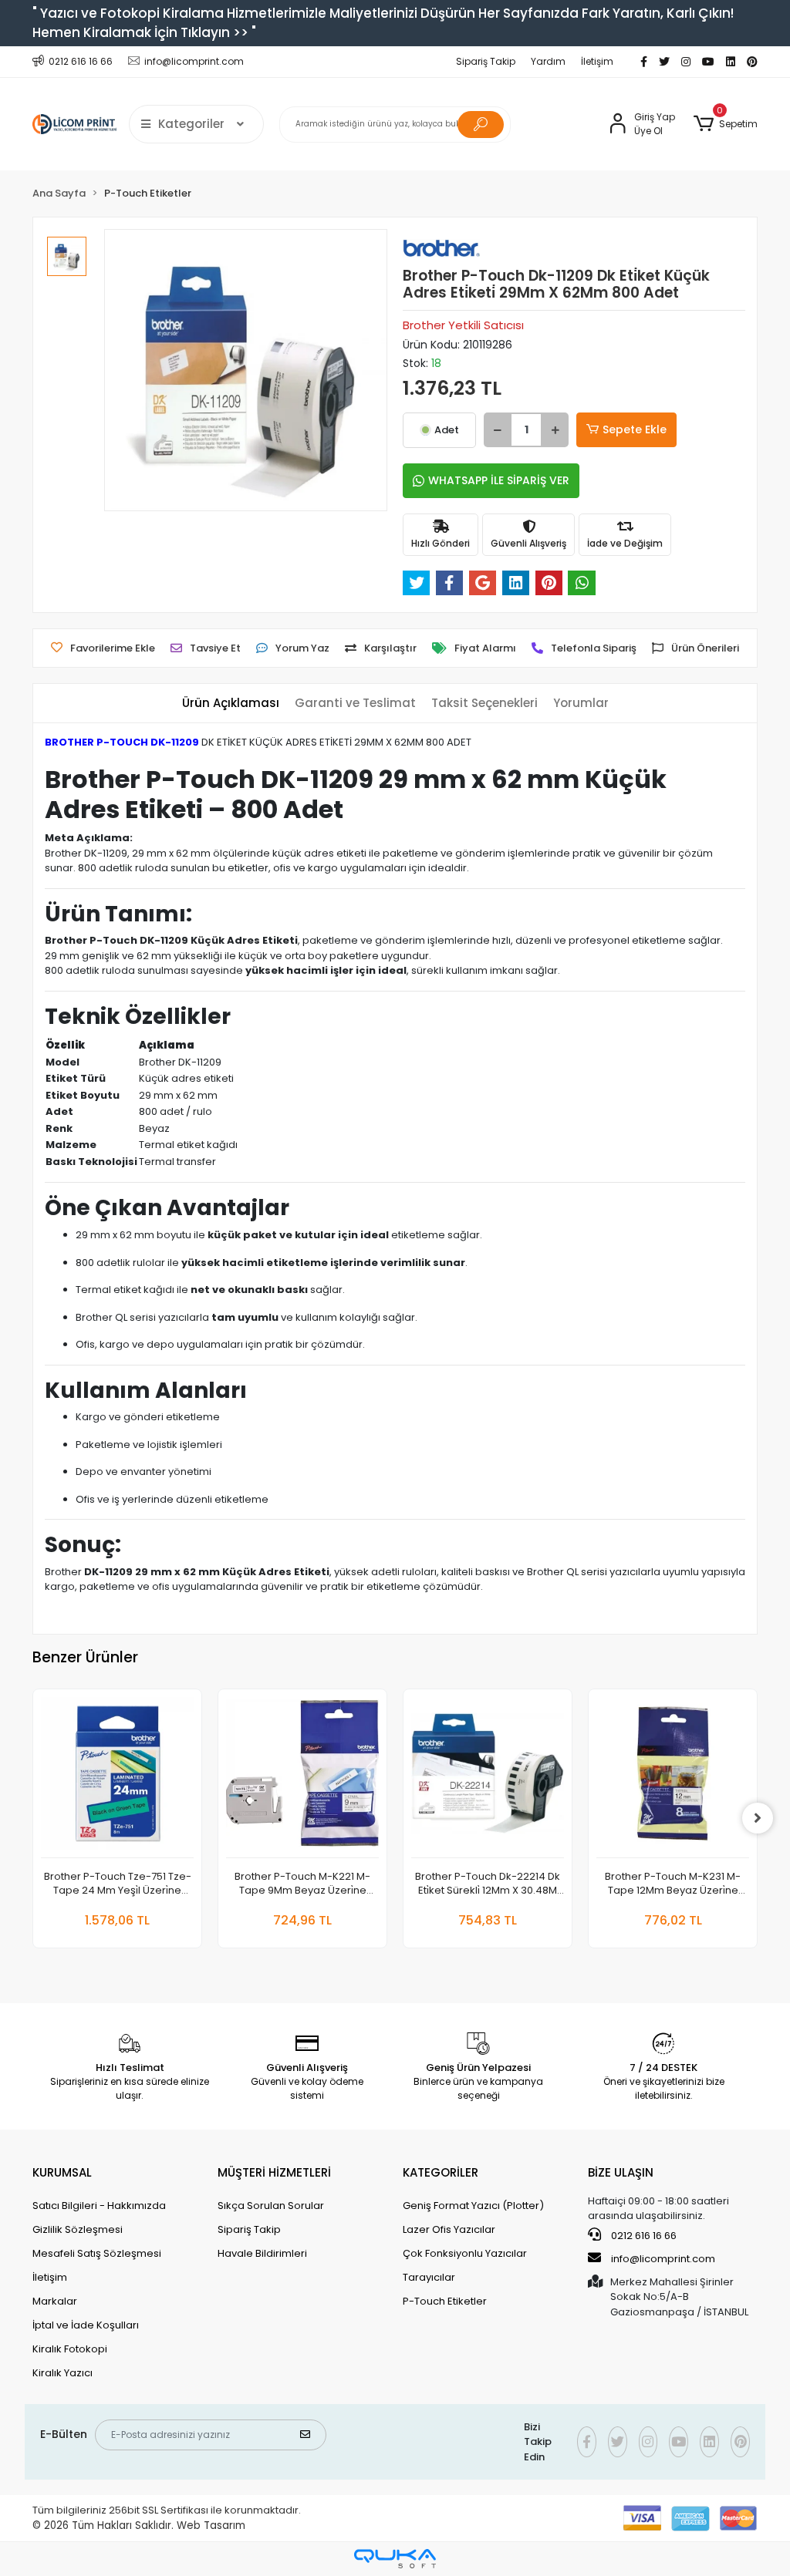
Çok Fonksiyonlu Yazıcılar (465, 2253)
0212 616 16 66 (643, 2236)
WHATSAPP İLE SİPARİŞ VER (499, 480)
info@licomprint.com (663, 2259)
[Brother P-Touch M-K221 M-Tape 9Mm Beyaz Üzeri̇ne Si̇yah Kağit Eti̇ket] (302, 1778)
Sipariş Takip (486, 61)
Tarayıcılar (429, 2277)
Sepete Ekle (635, 429)
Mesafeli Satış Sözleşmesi (97, 2253)
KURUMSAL (62, 2172)
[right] (758, 1818)
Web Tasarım (211, 2525)
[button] (726, 124)
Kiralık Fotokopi (70, 2349)
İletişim (597, 61)
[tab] (231, 704)
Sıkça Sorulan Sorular (271, 2206)
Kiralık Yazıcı (62, 2373)
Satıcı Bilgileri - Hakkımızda (99, 2206)
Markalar (55, 2301)
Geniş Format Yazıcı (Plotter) (473, 2206)
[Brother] (441, 247)
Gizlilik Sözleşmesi (78, 2229)
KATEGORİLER (441, 2172)
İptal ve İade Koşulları (86, 2325)
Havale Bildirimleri (262, 2253)
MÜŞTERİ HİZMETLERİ (274, 2172)
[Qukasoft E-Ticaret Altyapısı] (395, 2559)
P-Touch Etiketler (445, 2301)
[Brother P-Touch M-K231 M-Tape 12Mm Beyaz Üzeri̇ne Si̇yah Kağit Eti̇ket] (673, 1778)
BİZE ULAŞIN (621, 2172)
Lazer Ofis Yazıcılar (449, 2229)
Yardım (548, 61)
